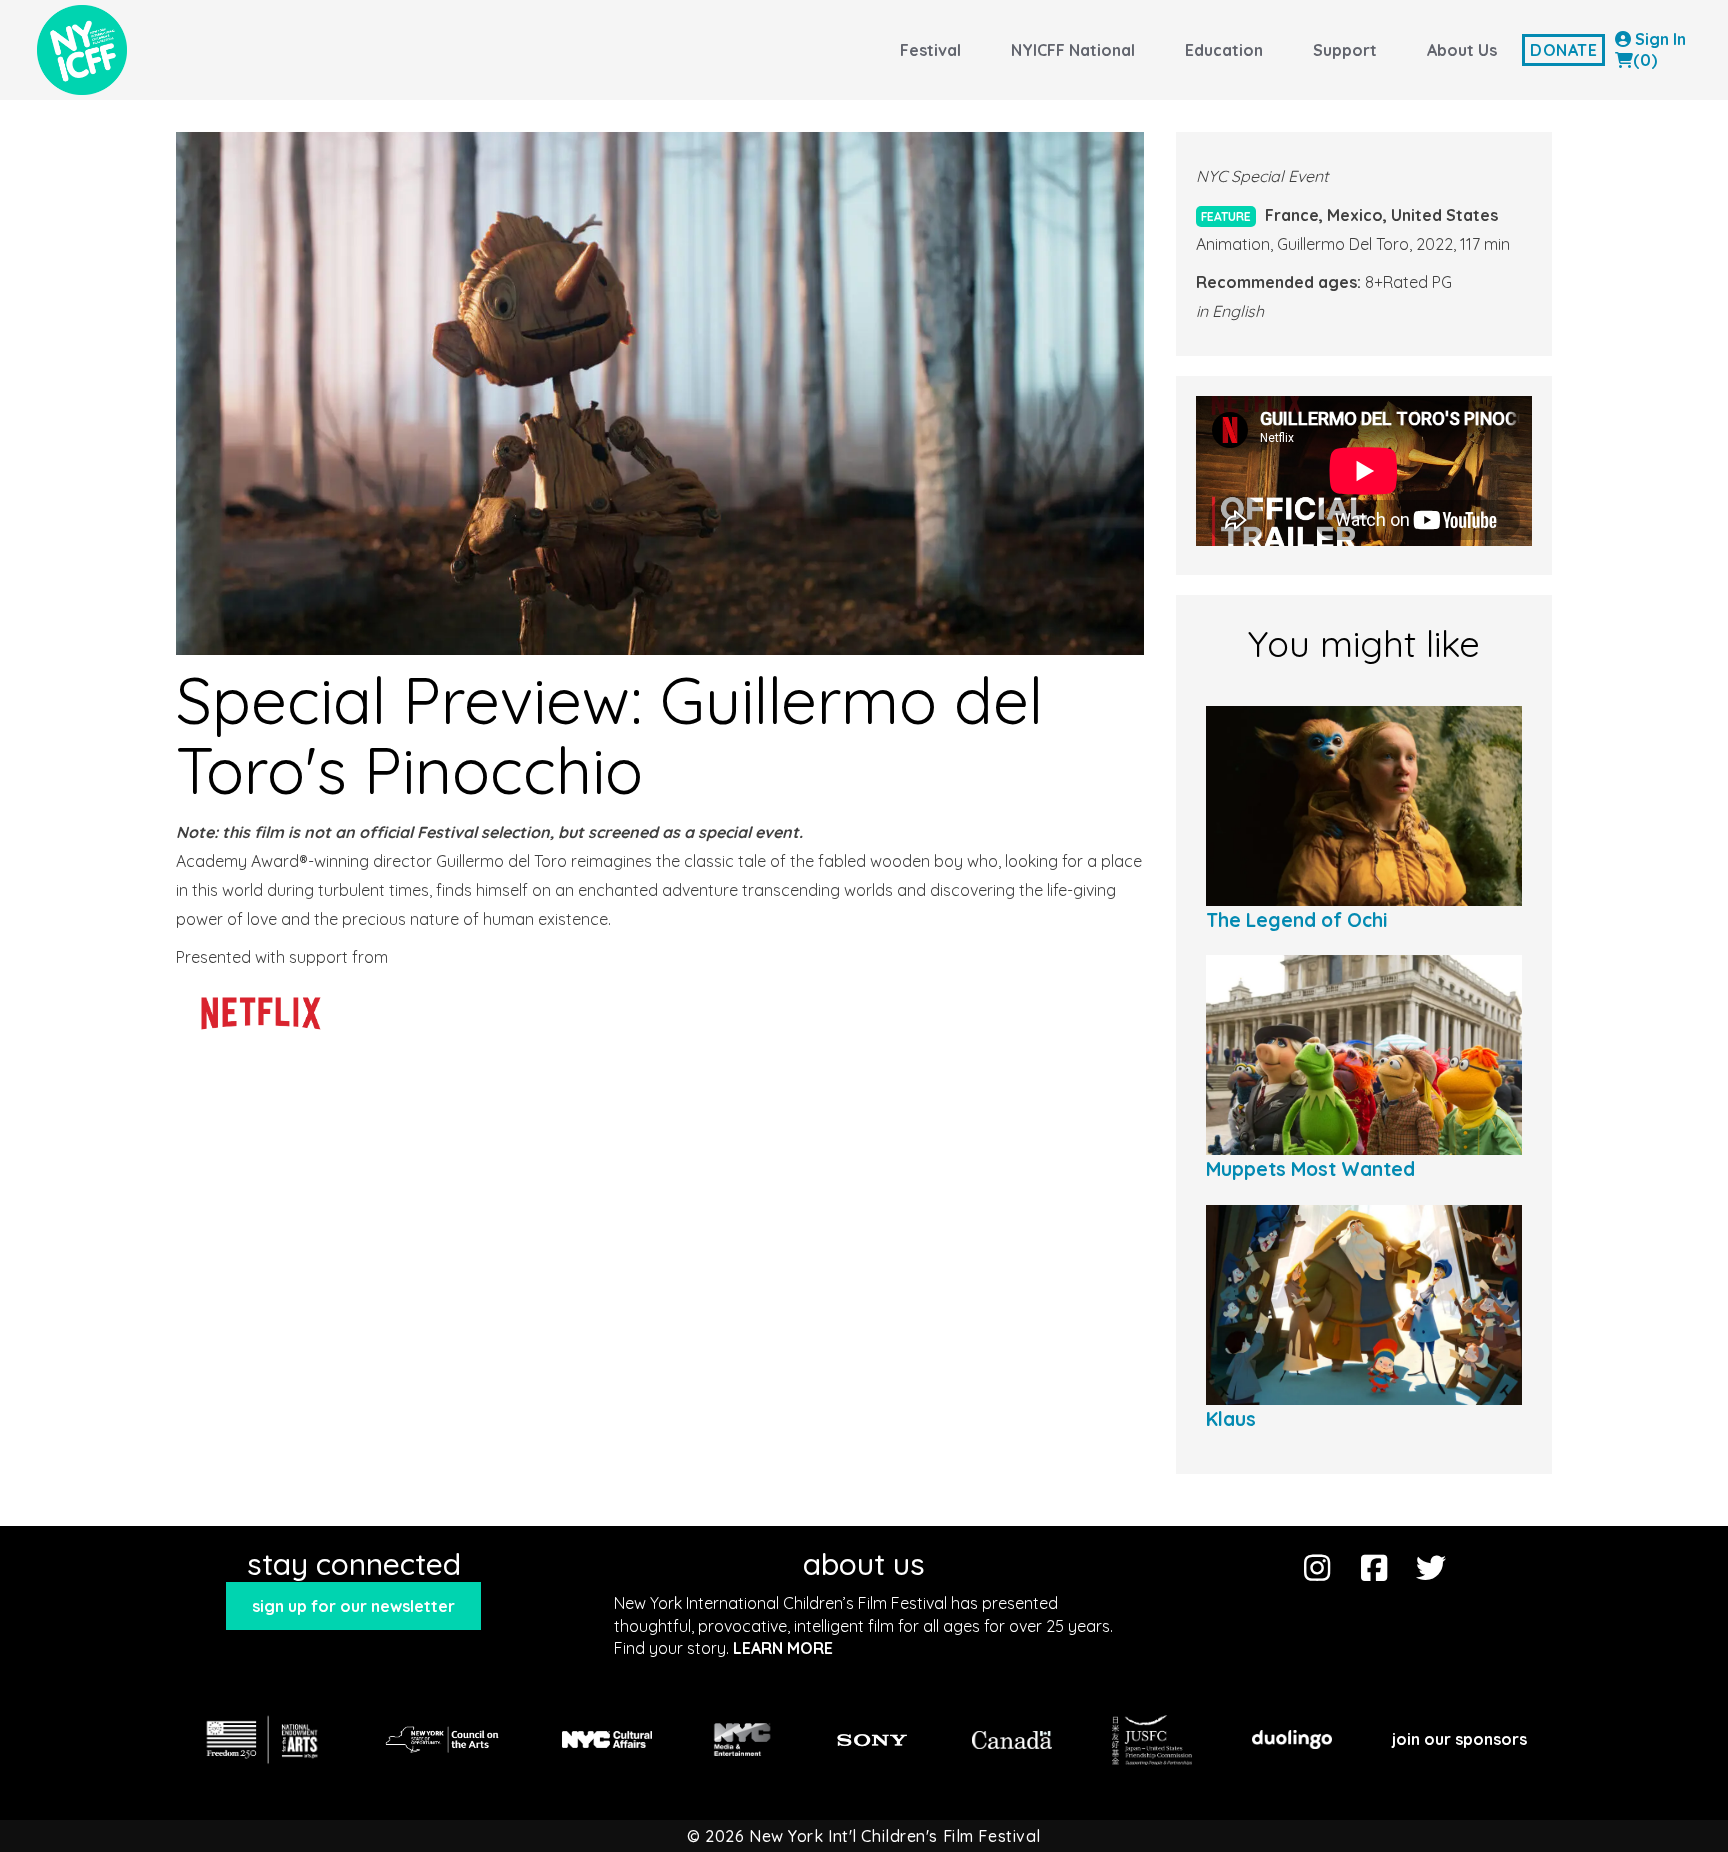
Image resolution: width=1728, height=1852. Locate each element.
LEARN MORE (783, 1648)
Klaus (1231, 1419)
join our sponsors (1459, 1739)
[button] (353, 1606)
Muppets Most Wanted (1310, 1169)
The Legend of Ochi (1296, 920)
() (1645, 60)
